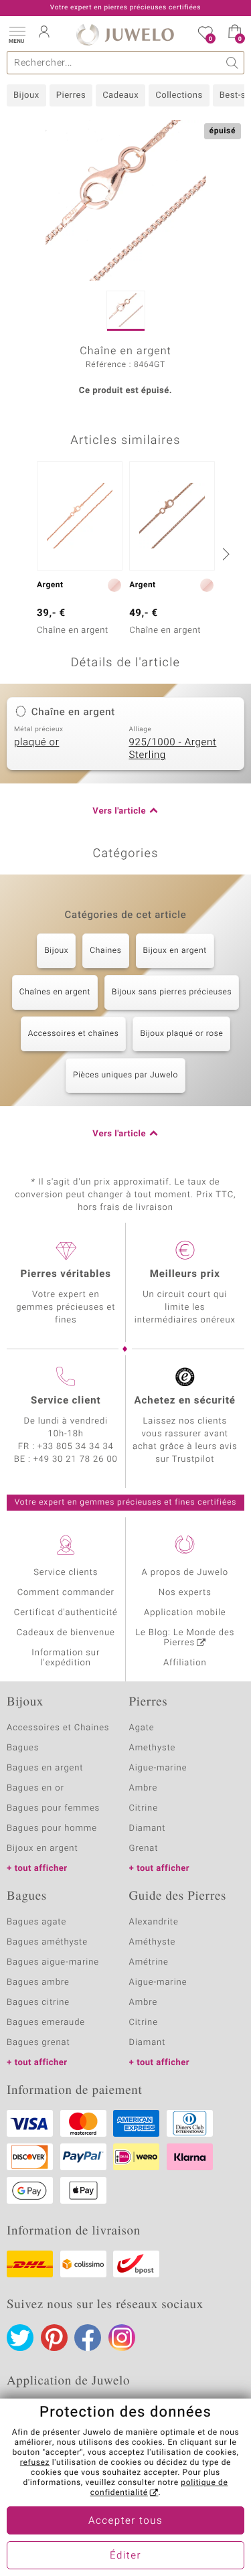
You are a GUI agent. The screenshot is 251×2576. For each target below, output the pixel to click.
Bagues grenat (38, 2043)
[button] (17, 33)
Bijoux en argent (175, 951)
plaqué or (36, 743)
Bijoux (26, 95)
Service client (66, 1401)
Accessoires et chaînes (74, 1034)
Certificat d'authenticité (66, 1613)
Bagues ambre (38, 1982)
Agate (142, 1728)
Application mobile (185, 1613)
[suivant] (224, 554)
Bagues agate (36, 1922)
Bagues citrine (38, 2002)
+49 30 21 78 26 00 (76, 1459)
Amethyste (153, 1748)
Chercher (233, 63)
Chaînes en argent (55, 992)
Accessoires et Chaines (58, 1728)
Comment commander (66, 1593)
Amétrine (149, 1962)
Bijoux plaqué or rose (181, 1034)
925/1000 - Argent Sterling (173, 749)
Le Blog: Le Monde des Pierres (185, 1638)
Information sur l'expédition (66, 1658)
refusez (35, 2463)
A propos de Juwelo (185, 1573)
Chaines (105, 951)
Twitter (20, 2338)
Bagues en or (35, 1788)
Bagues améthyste (47, 1942)
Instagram (122, 2338)
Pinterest (54, 2338)
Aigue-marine (158, 1768)
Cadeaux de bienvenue (66, 1633)
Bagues (23, 1748)
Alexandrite (154, 1922)
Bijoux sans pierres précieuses (172, 992)
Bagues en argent (45, 1768)
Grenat (144, 1848)
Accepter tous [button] (125, 2521)
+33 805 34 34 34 (76, 1447)
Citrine (144, 1808)
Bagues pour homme (52, 1828)
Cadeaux (120, 95)
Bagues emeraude (46, 2023)
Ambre (144, 1788)
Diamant (148, 1828)
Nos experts (185, 1593)
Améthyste (153, 1942)
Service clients (66, 1573)
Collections (179, 95)
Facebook (88, 2338)
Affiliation (185, 1663)
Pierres (71, 95)
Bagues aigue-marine (53, 1962)
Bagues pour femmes (53, 1808)
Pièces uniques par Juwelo (125, 1075)
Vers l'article (119, 811)
